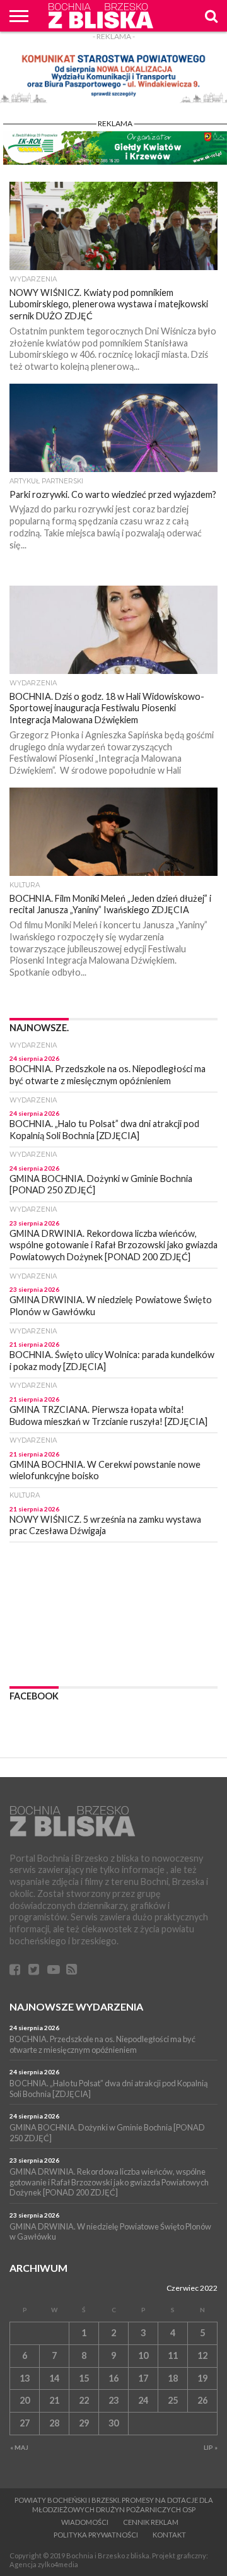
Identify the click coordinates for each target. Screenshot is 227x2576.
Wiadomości (85, 2522)
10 (143, 2355)
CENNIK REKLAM (151, 2522)
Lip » (211, 2447)
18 (173, 2378)
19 (202, 2378)
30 (113, 2423)
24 (143, 2400)
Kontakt (169, 2535)
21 (54, 2400)
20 (25, 2400)
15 (84, 2378)
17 (143, 2378)
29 (84, 2423)
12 (202, 2355)
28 (54, 2423)
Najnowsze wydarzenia (76, 2006)
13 (25, 2378)
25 (173, 2400)
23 (113, 2400)
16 (113, 2378)
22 (84, 2400)
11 (173, 2355)
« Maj (19, 2447)
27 (25, 2423)
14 (54, 2378)
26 (202, 2400)
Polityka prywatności (96, 2535)
